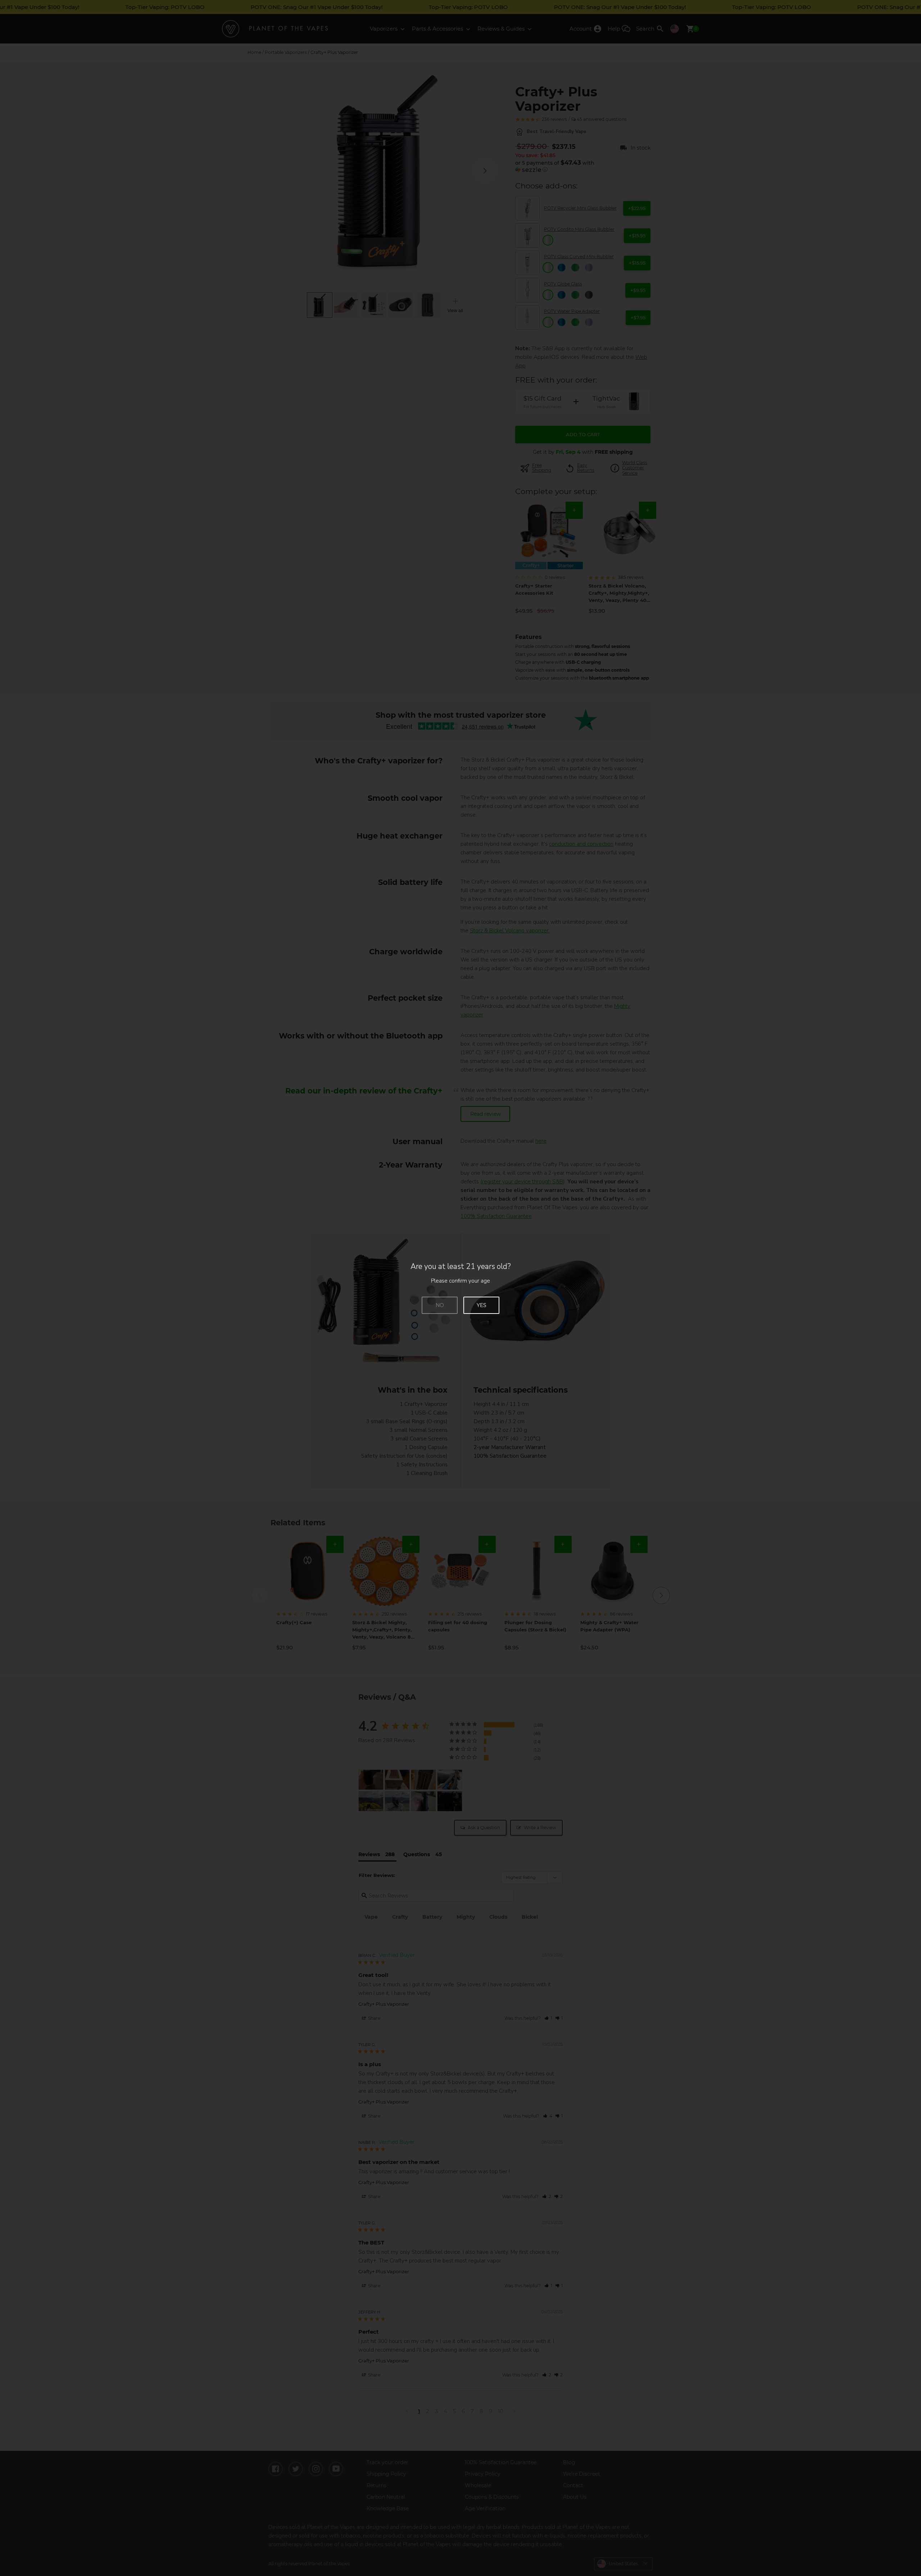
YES (482, 1305)
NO (440, 1305)
